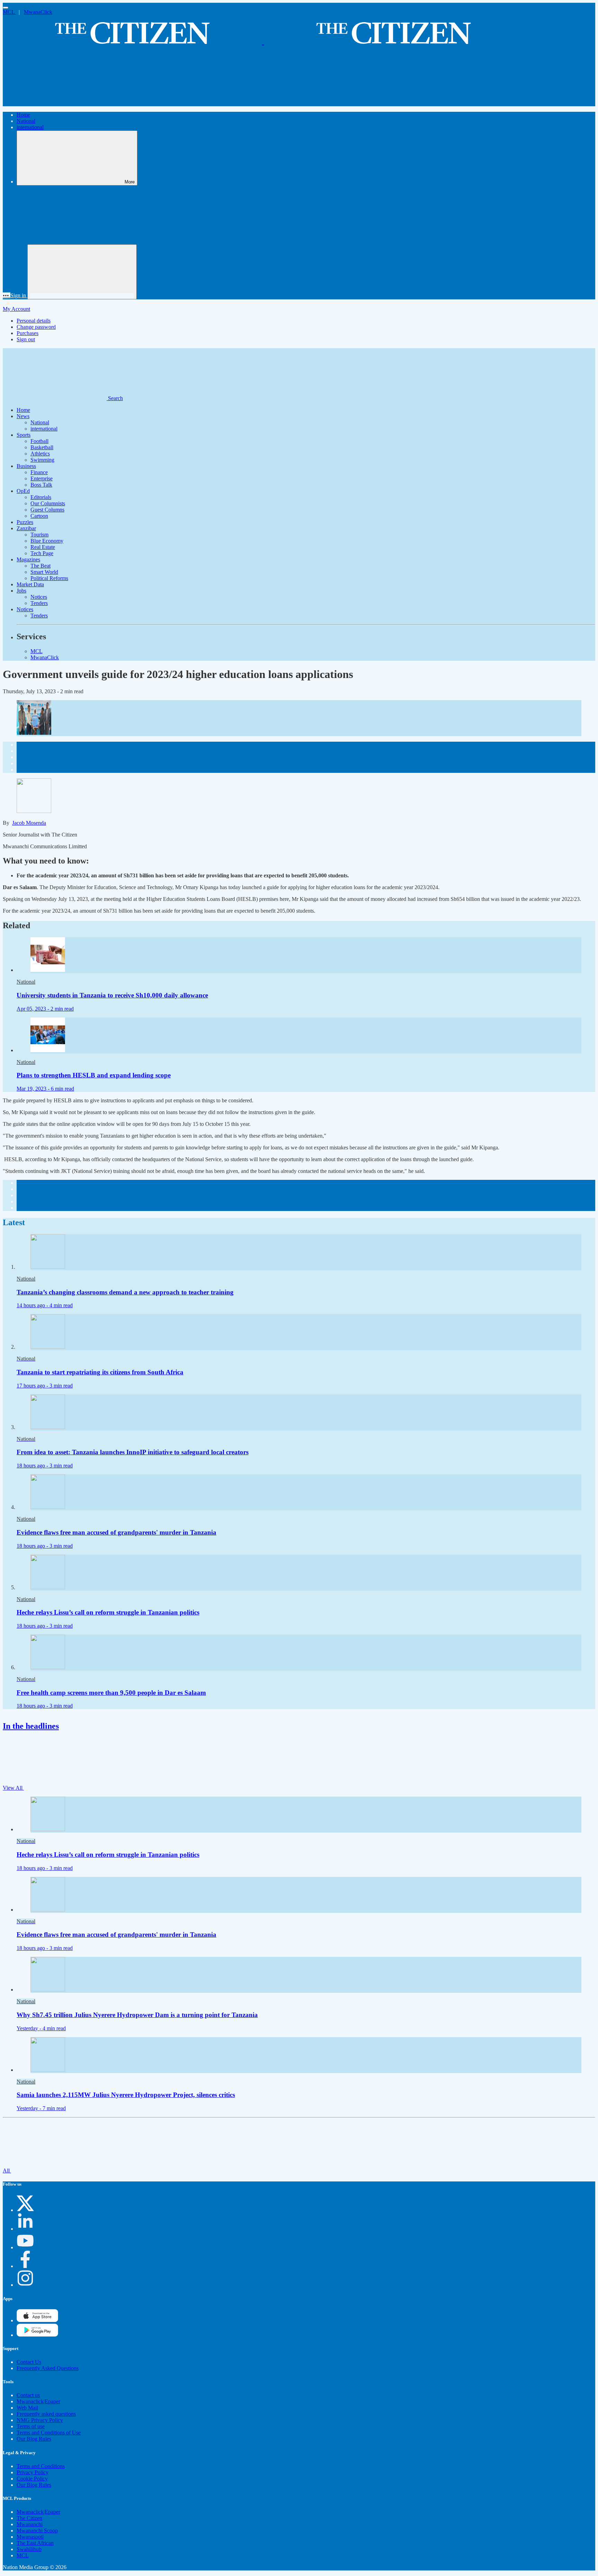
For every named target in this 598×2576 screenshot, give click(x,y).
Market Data (30, 584)
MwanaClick (38, 12)
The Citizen (29, 2518)
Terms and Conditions (41, 2466)
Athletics (40, 454)
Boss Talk (41, 485)
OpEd (23, 491)
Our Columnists (48, 503)
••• (7, 295)
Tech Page (42, 553)
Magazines (28, 559)
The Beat (40, 566)
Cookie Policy (32, 2479)
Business (26, 466)
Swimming (42, 460)
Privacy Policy (33, 2472)
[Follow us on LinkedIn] (25, 2229)
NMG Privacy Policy (40, 2420)
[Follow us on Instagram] (25, 2285)
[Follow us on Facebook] (25, 2266)
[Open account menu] (82, 272)
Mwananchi (30, 2524)
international (30, 127)
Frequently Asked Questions (48, 2368)
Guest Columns (47, 510)
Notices (39, 597)
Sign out (26, 339)
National (26, 121)
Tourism (39, 535)
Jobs (21, 591)
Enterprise (42, 478)
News (23, 416)
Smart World (44, 572)
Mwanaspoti (30, 2537)
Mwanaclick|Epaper (38, 2401)
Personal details (34, 321)
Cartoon (39, 516)
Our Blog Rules (34, 2439)
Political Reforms (49, 578)
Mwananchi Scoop (37, 2530)
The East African (35, 2543)
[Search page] (55, 103)
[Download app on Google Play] (37, 2320)
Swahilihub (29, 2549)
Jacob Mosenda (29, 823)
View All (13, 1788)
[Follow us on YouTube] (25, 2247)
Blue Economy (47, 541)
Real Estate (43, 547)
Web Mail (27, 2408)
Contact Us (29, 2362)
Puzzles (25, 522)
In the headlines (31, 1726)
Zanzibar (26, 528)
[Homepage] (263, 41)
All (7, 2171)
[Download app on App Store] (37, 2335)
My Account (16, 309)
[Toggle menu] (6, 8)
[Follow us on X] (25, 2210)
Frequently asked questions (46, 2414)
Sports (24, 435)
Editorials (41, 497)
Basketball (42, 447)
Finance (39, 472)
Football (39, 441)
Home (23, 115)
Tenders (39, 603)
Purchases (28, 333)
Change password (36, 327)
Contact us (28, 2395)
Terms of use (31, 2426)
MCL (9, 12)
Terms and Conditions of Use (49, 2433)
